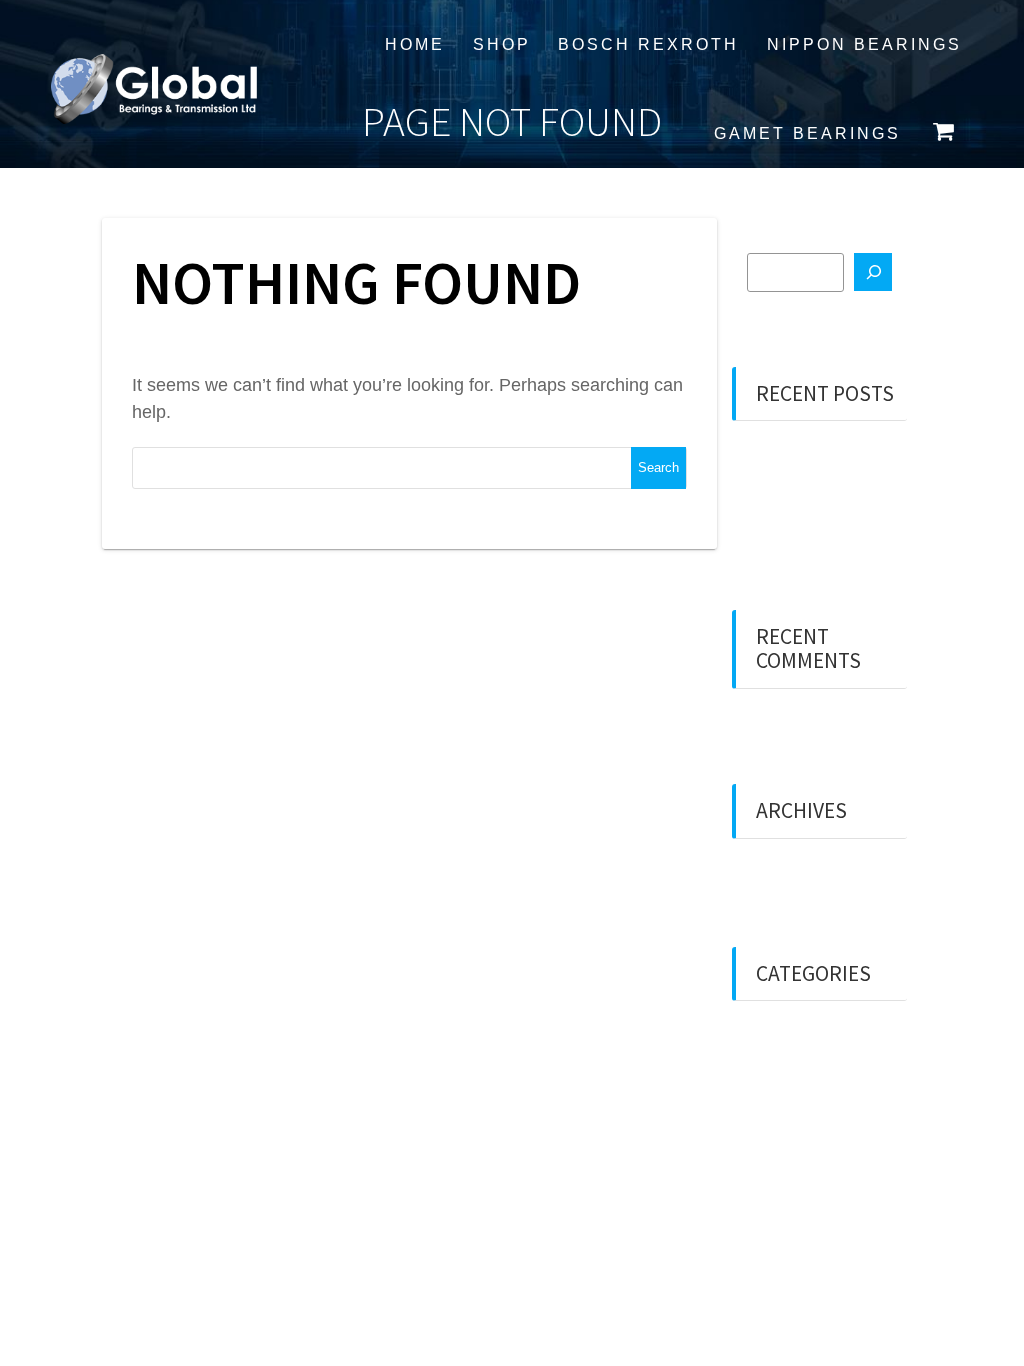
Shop (502, 44)
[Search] (873, 272)
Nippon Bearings (864, 44)
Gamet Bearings (807, 133)
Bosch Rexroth (648, 44)
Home (415, 44)
